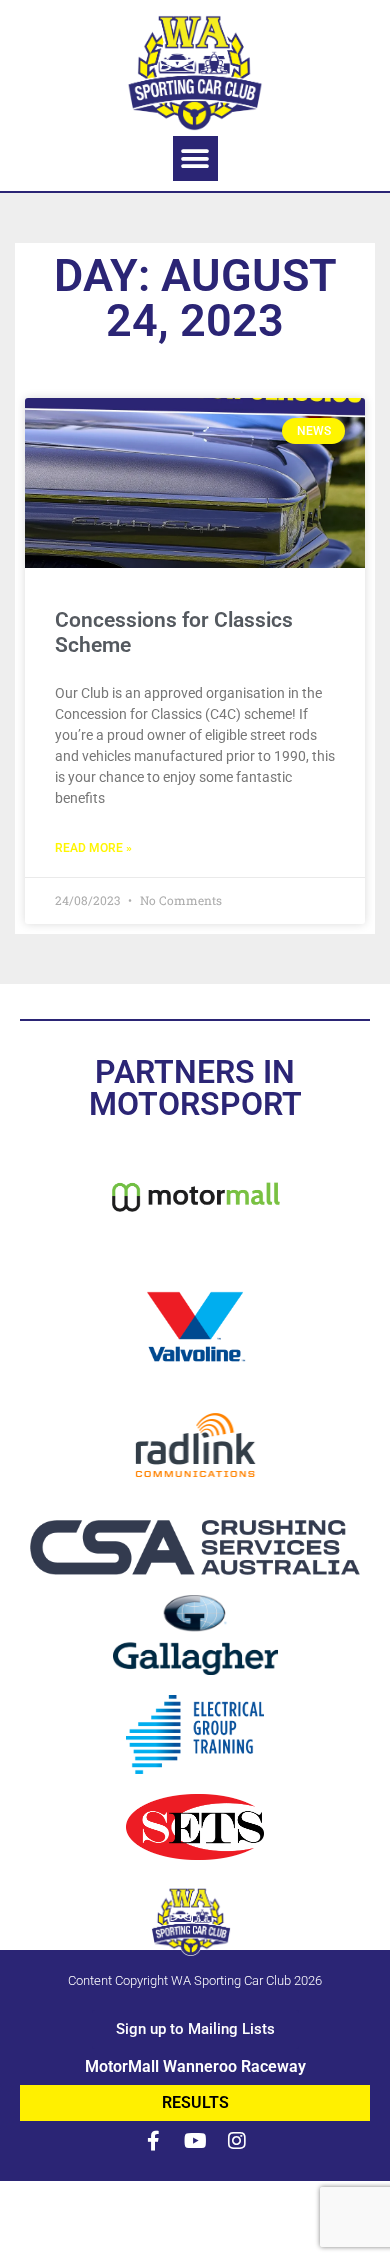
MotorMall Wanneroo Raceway (195, 2066)
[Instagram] (237, 2141)
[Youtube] (195, 2141)
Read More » (93, 848)
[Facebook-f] (153, 2141)
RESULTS (195, 2102)
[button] (195, 158)
